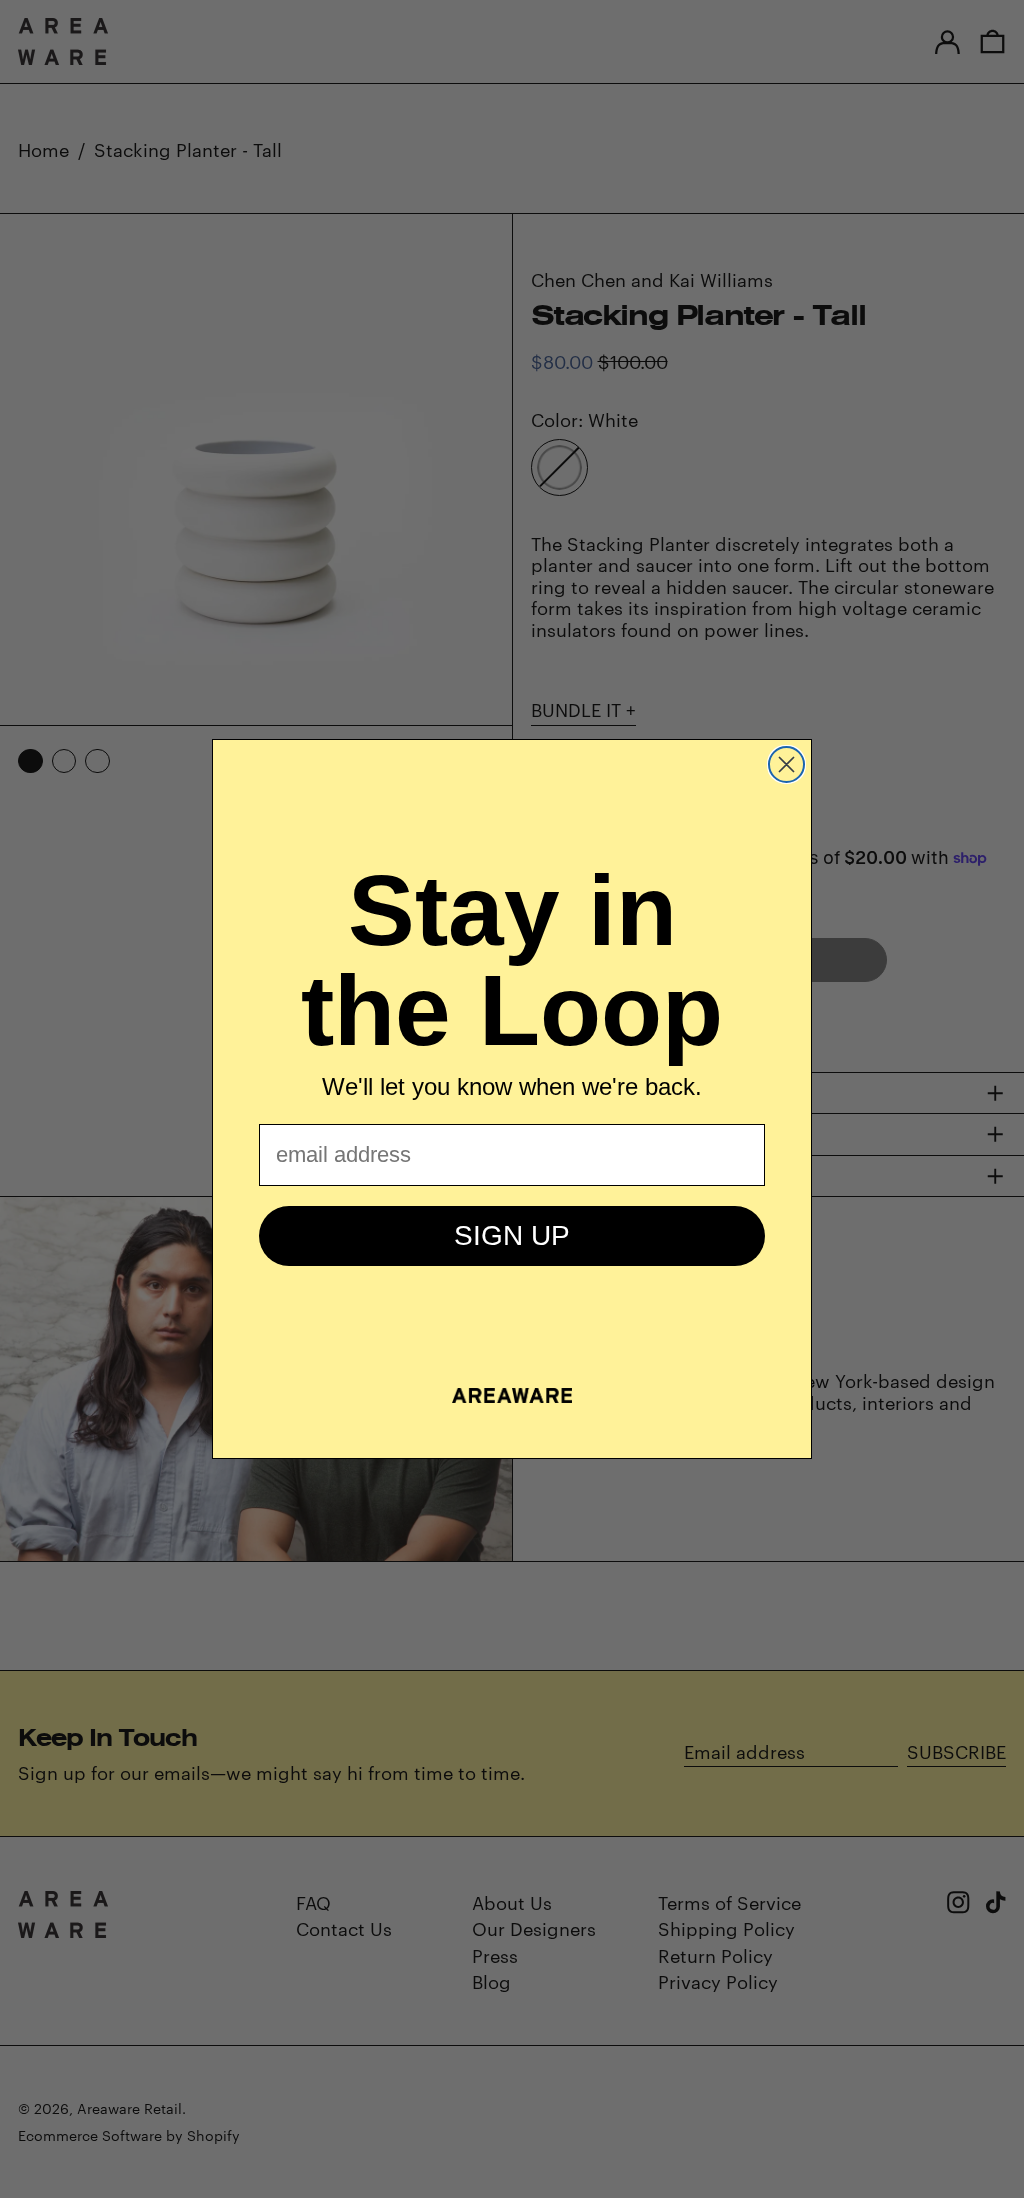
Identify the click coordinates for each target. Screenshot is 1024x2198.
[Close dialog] (786, 764)
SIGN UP (512, 1235)
